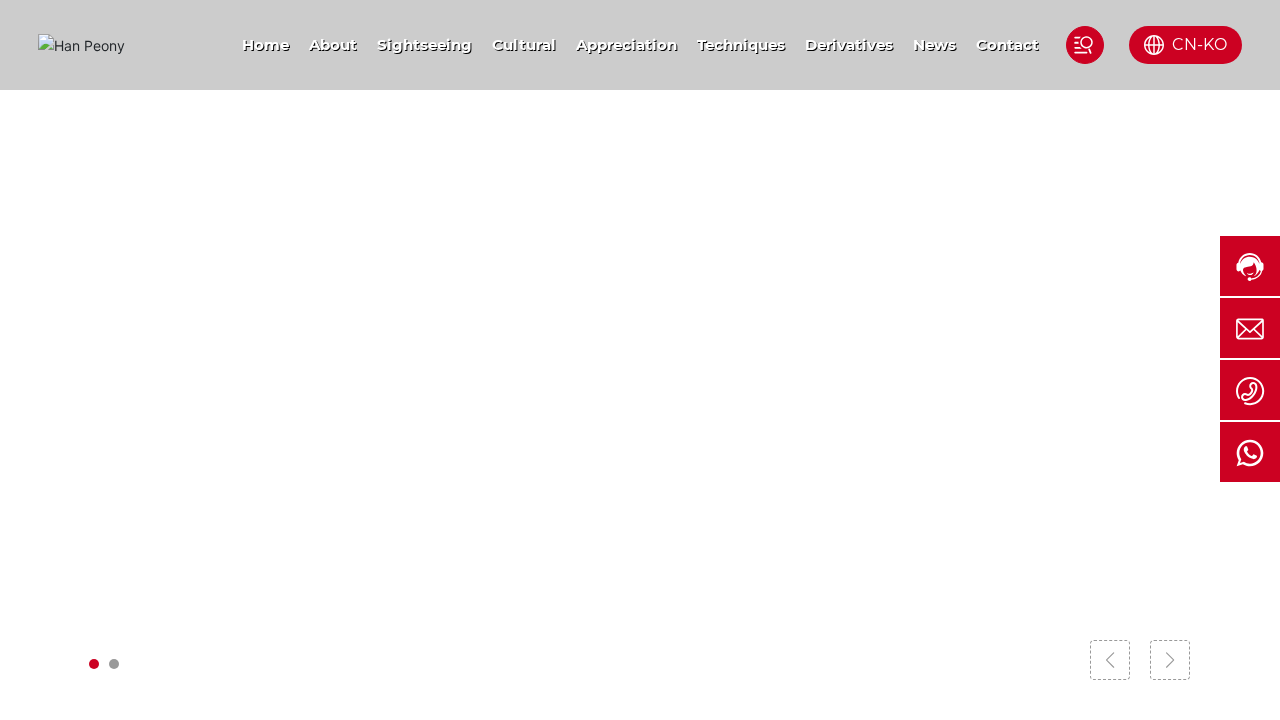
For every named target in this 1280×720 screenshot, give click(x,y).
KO (1215, 44)
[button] (94, 664)
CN (1184, 44)
